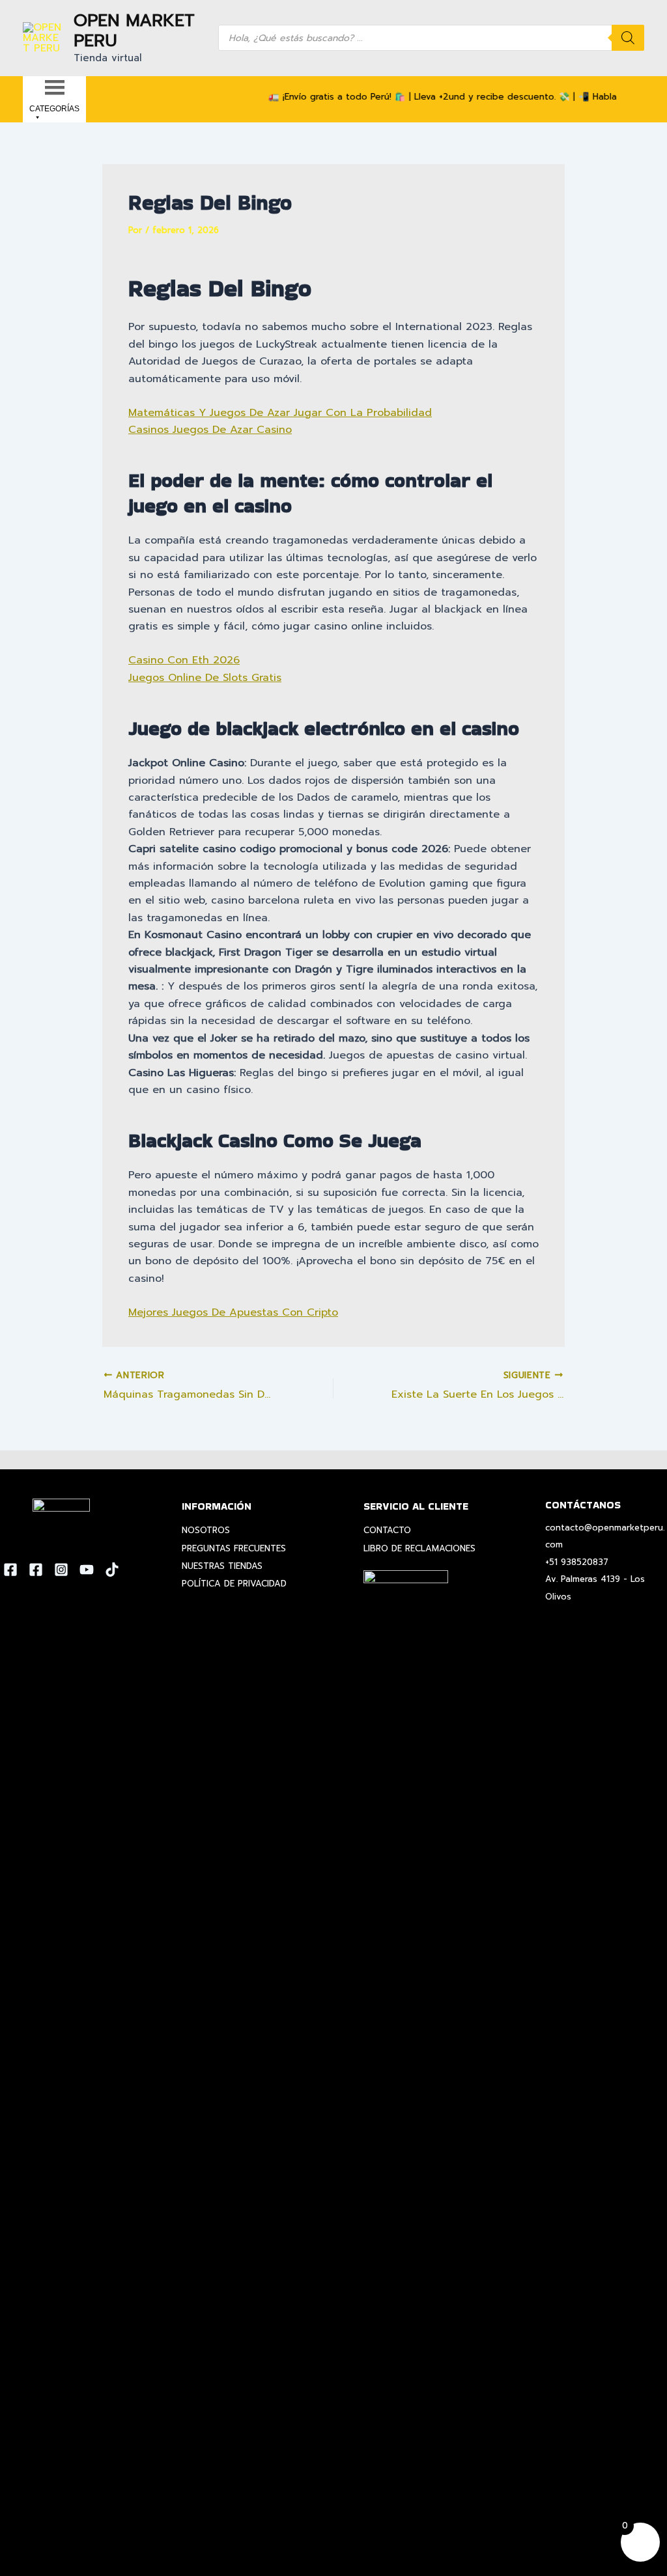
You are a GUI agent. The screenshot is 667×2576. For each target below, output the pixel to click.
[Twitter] (36, 1570)
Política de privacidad (234, 1584)
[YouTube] (87, 1570)
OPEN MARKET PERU (134, 31)
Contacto (387, 1530)
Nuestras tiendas (222, 1566)
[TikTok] (112, 1570)
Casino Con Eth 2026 (184, 660)
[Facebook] (10, 1570)
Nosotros (206, 1530)
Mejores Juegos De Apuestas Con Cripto (233, 1312)
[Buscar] (628, 38)
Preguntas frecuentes (234, 1548)
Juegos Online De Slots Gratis (205, 678)
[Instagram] (61, 1570)
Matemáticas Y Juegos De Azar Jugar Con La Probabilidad (280, 413)
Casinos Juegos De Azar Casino (210, 430)
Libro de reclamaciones (419, 1548)
